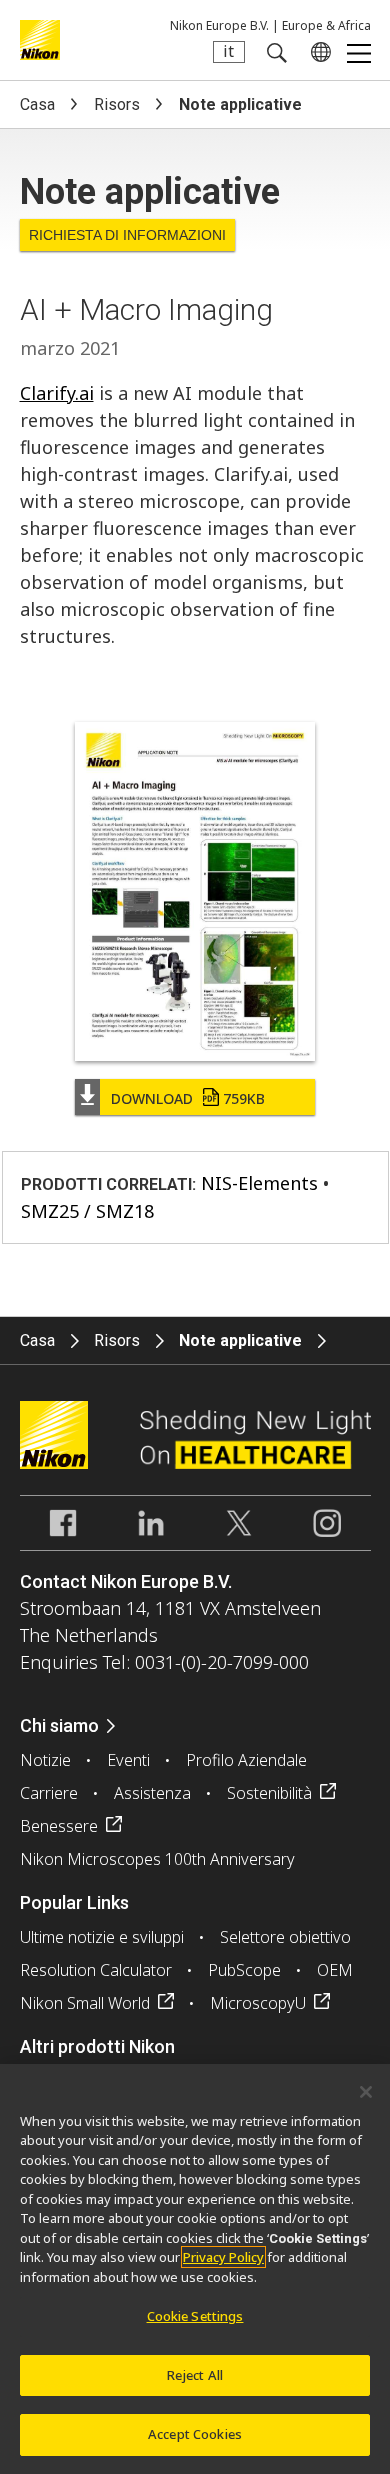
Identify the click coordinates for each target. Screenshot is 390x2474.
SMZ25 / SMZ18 (87, 1211)
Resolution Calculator (96, 1970)
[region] (195, 2269)
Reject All (195, 2375)
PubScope (244, 1970)
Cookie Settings (195, 2316)
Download (188, 1098)
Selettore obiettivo (285, 1937)
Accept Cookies (195, 2434)
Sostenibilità (269, 1793)
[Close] (366, 2092)
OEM (335, 1970)
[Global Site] (317, 52)
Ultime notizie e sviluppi (102, 1937)
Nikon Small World (85, 2003)
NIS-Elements (259, 1183)
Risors (117, 104)
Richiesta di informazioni (127, 235)
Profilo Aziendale (246, 1760)
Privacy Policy (223, 2257)
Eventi (128, 1760)
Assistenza (152, 1793)
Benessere (59, 1826)
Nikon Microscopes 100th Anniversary (157, 1859)
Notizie (45, 1760)
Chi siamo (59, 1725)
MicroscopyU (258, 2003)
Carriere (49, 1793)
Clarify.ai (57, 393)
